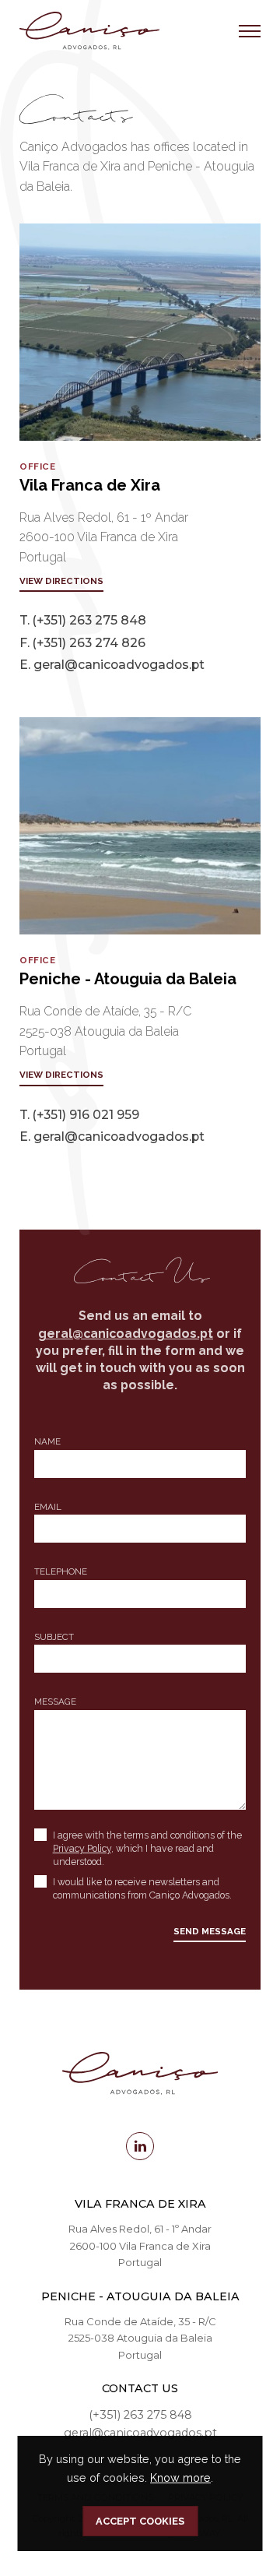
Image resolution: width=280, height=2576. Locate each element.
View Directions (61, 581)
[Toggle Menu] (250, 31)
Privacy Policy (82, 1848)
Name (47, 1441)
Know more (180, 2477)
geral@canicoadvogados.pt (119, 665)
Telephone (61, 1571)
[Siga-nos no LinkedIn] (140, 2146)
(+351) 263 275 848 (89, 620)
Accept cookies (140, 2521)
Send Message (210, 1931)
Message (55, 1701)
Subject (54, 1637)
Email (48, 1507)
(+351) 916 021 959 (86, 1115)
